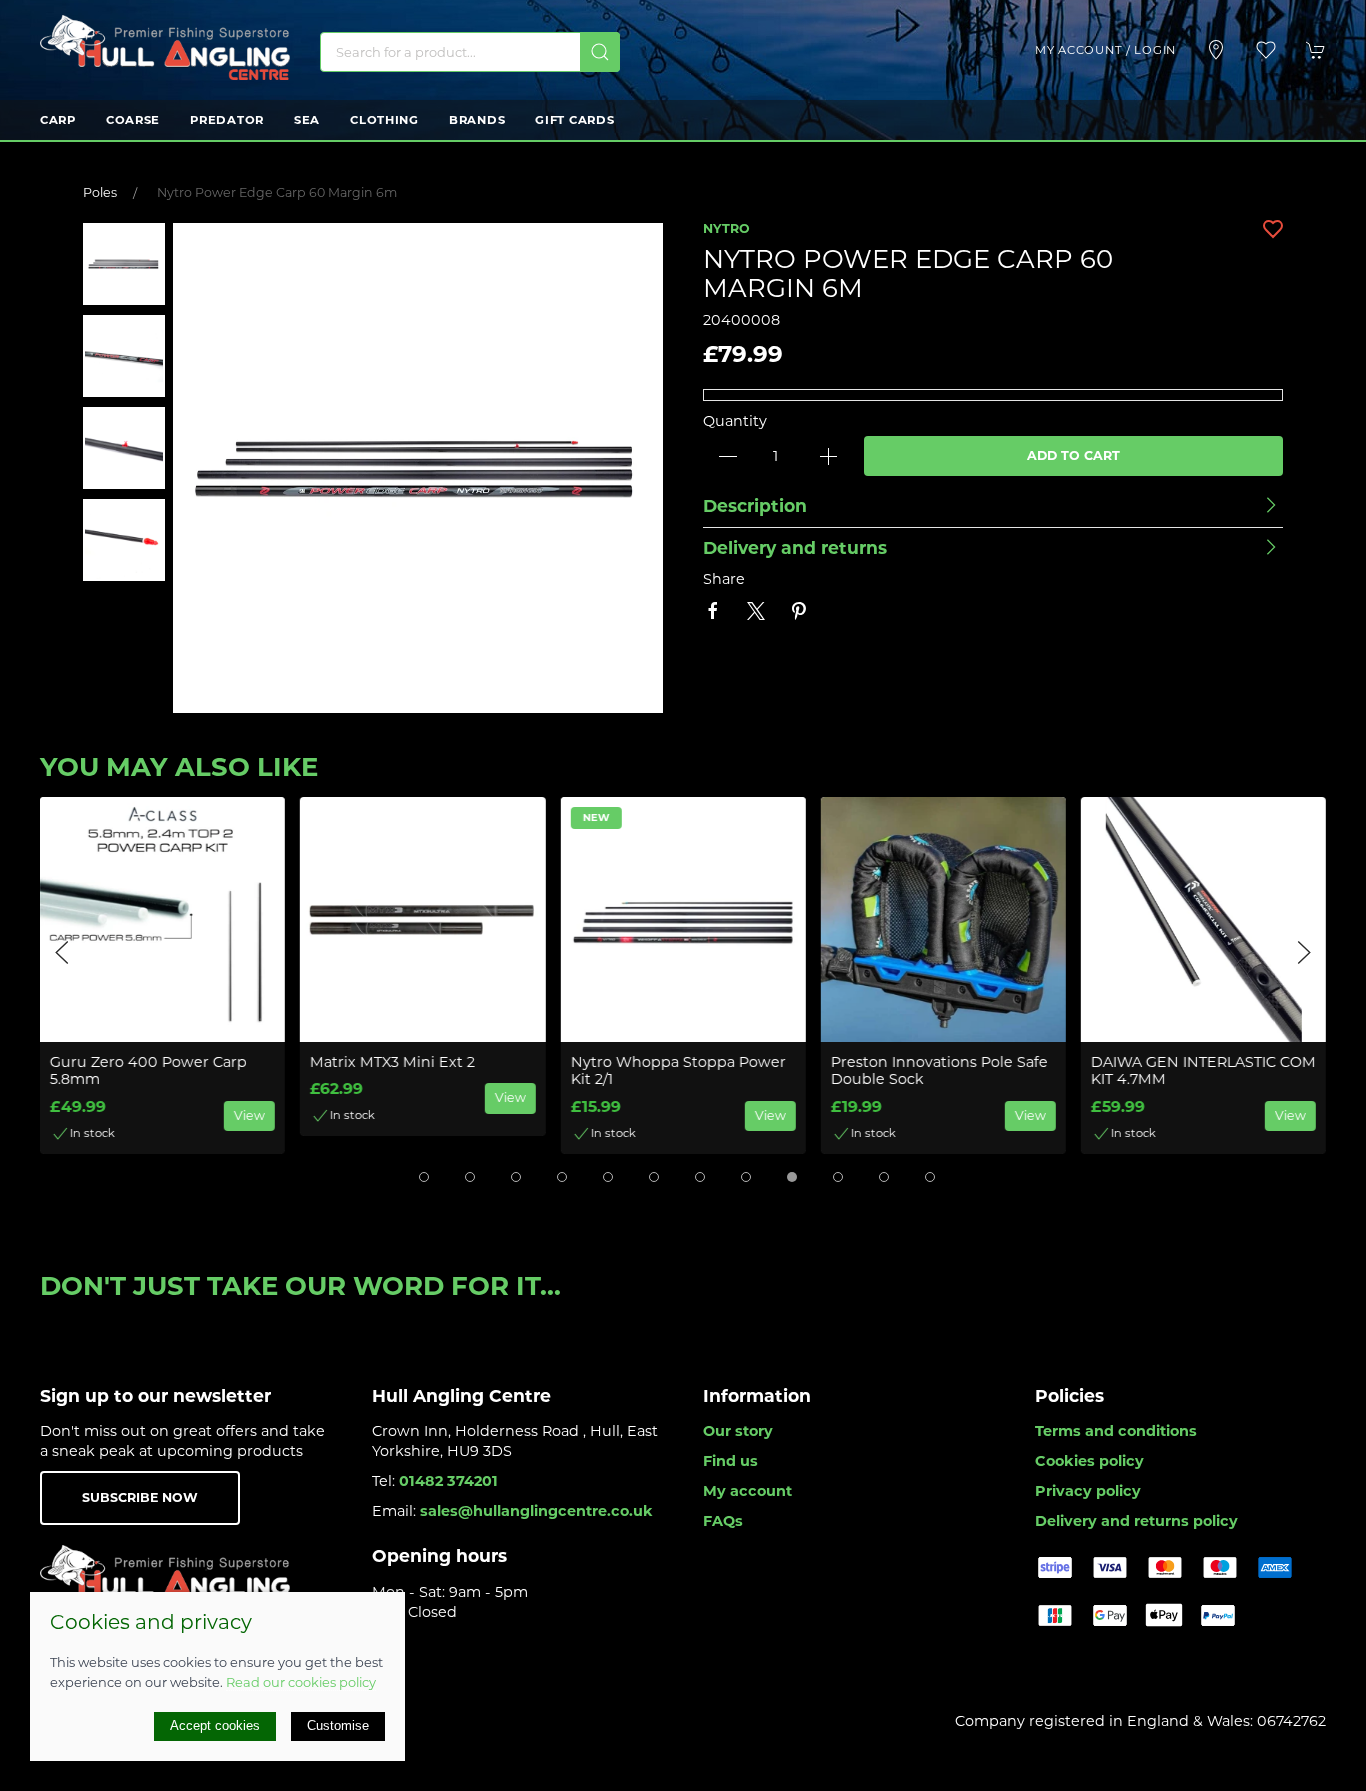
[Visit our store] (1216, 50)
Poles (100, 192)
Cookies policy (1089, 1461)
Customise (338, 1725)
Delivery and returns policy (1136, 1521)
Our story (738, 1431)
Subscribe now (140, 1497)
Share (724, 579)
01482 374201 (448, 1481)
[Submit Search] (600, 52)
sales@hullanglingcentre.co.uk (536, 1511)
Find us (730, 1461)
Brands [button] (477, 120)
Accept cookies (215, 1725)
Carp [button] (58, 120)
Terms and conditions (1116, 1431)
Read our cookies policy (301, 1682)
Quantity (735, 421)
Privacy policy (1088, 1491)
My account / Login (1105, 50)
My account (747, 1491)
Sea (307, 120)
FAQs (723, 1521)
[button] (1266, 50)
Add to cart (1073, 455)
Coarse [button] (133, 120)
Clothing (384, 120)
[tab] (424, 1177)
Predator (227, 120)
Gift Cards (574, 120)
